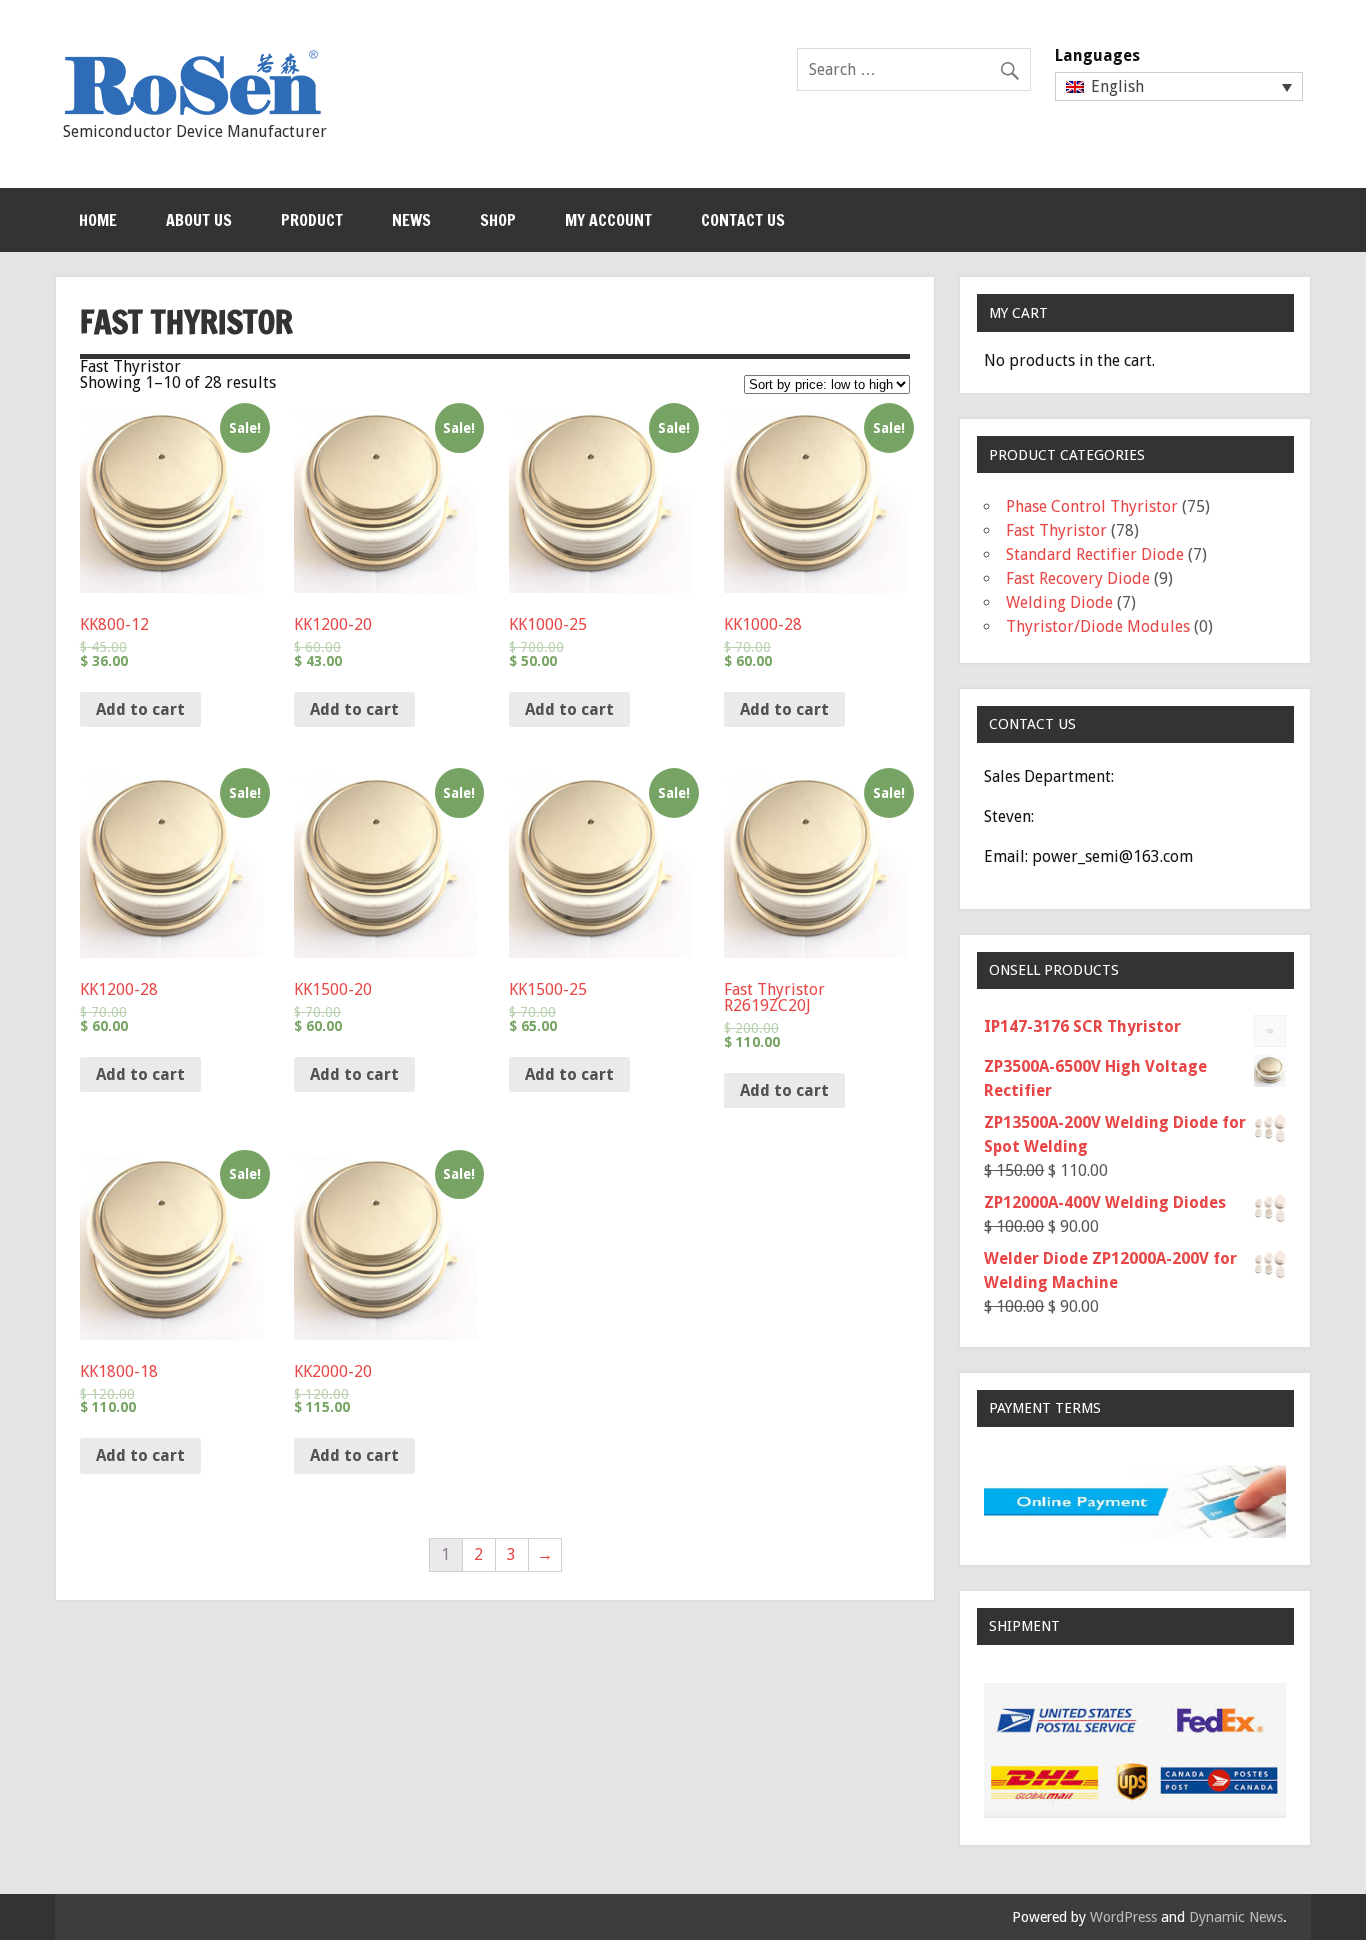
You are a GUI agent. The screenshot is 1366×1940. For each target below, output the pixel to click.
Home (98, 220)
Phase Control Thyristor (1092, 506)
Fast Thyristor (1056, 530)
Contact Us (743, 220)
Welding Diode (1059, 602)
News (411, 220)
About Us (199, 220)
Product (312, 220)
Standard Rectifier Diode (1095, 554)
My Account (608, 220)
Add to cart (140, 709)
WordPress (1123, 1917)
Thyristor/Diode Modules (1098, 626)
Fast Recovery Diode (1078, 578)
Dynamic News (1236, 1917)
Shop (498, 220)
